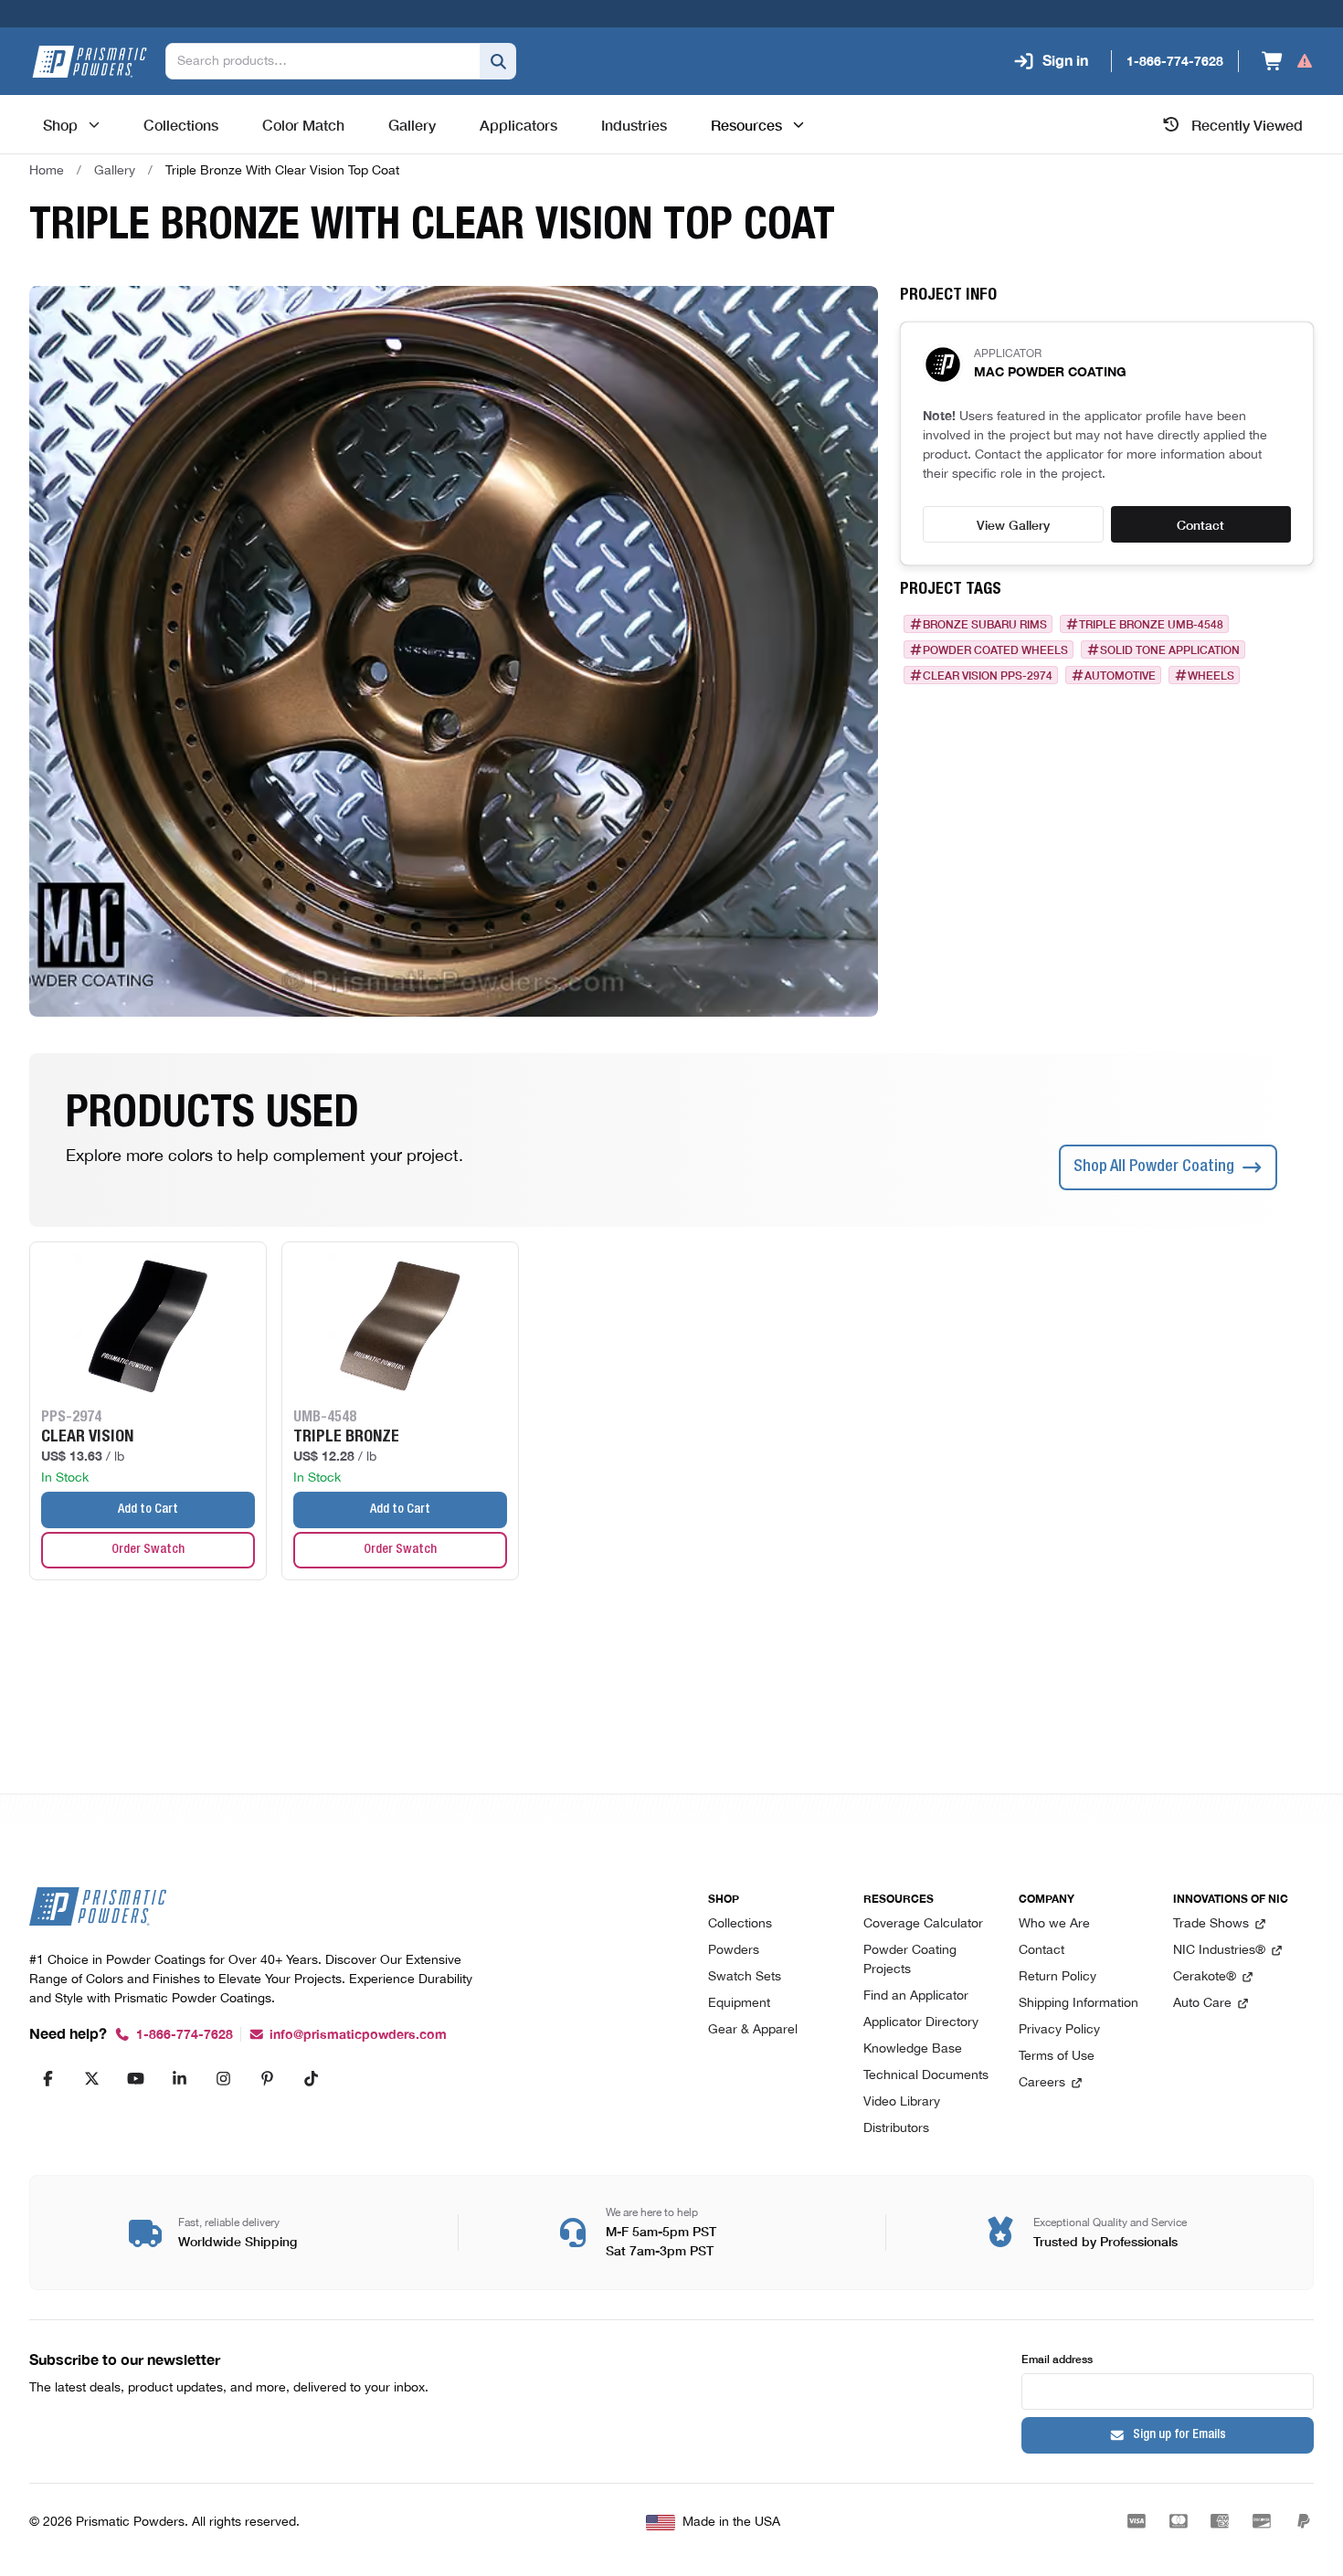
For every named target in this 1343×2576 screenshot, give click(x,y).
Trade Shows (1211, 1924)
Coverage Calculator (923, 1924)
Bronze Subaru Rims (985, 624)
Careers (1042, 2083)
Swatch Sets (745, 1977)
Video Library (902, 2102)
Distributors (896, 2129)
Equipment (739, 2004)
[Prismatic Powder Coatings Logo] (90, 62)
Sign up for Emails (1179, 2435)
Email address (1057, 2358)
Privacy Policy (1059, 2030)
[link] (282, 171)
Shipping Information (1079, 2004)
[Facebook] (48, 2078)
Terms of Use (1057, 2057)
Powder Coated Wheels (995, 649)
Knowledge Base (913, 2049)
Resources (746, 124)
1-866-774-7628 (185, 2035)
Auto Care (1202, 2004)
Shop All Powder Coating (1154, 1167)
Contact (1200, 524)
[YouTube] (135, 2078)
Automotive (1120, 675)
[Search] (498, 61)
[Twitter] (91, 2078)
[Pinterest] (267, 2078)
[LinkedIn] (179, 2078)
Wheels (1211, 675)
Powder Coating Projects (910, 1960)
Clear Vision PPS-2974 (988, 675)
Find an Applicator (916, 1996)
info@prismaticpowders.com (358, 2035)
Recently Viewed (1247, 124)
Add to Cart (148, 1510)
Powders (734, 1951)
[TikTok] (311, 2078)
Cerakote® (1205, 1977)
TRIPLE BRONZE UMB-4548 (1151, 624)
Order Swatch (148, 1550)
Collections (740, 1924)
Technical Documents (926, 2076)
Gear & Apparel (753, 2030)
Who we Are (1054, 1924)
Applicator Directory (921, 2023)
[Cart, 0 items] (1288, 61)
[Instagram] (223, 2078)
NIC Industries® (1219, 1951)
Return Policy (1057, 1977)
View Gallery (1013, 524)
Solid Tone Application (1170, 649)
